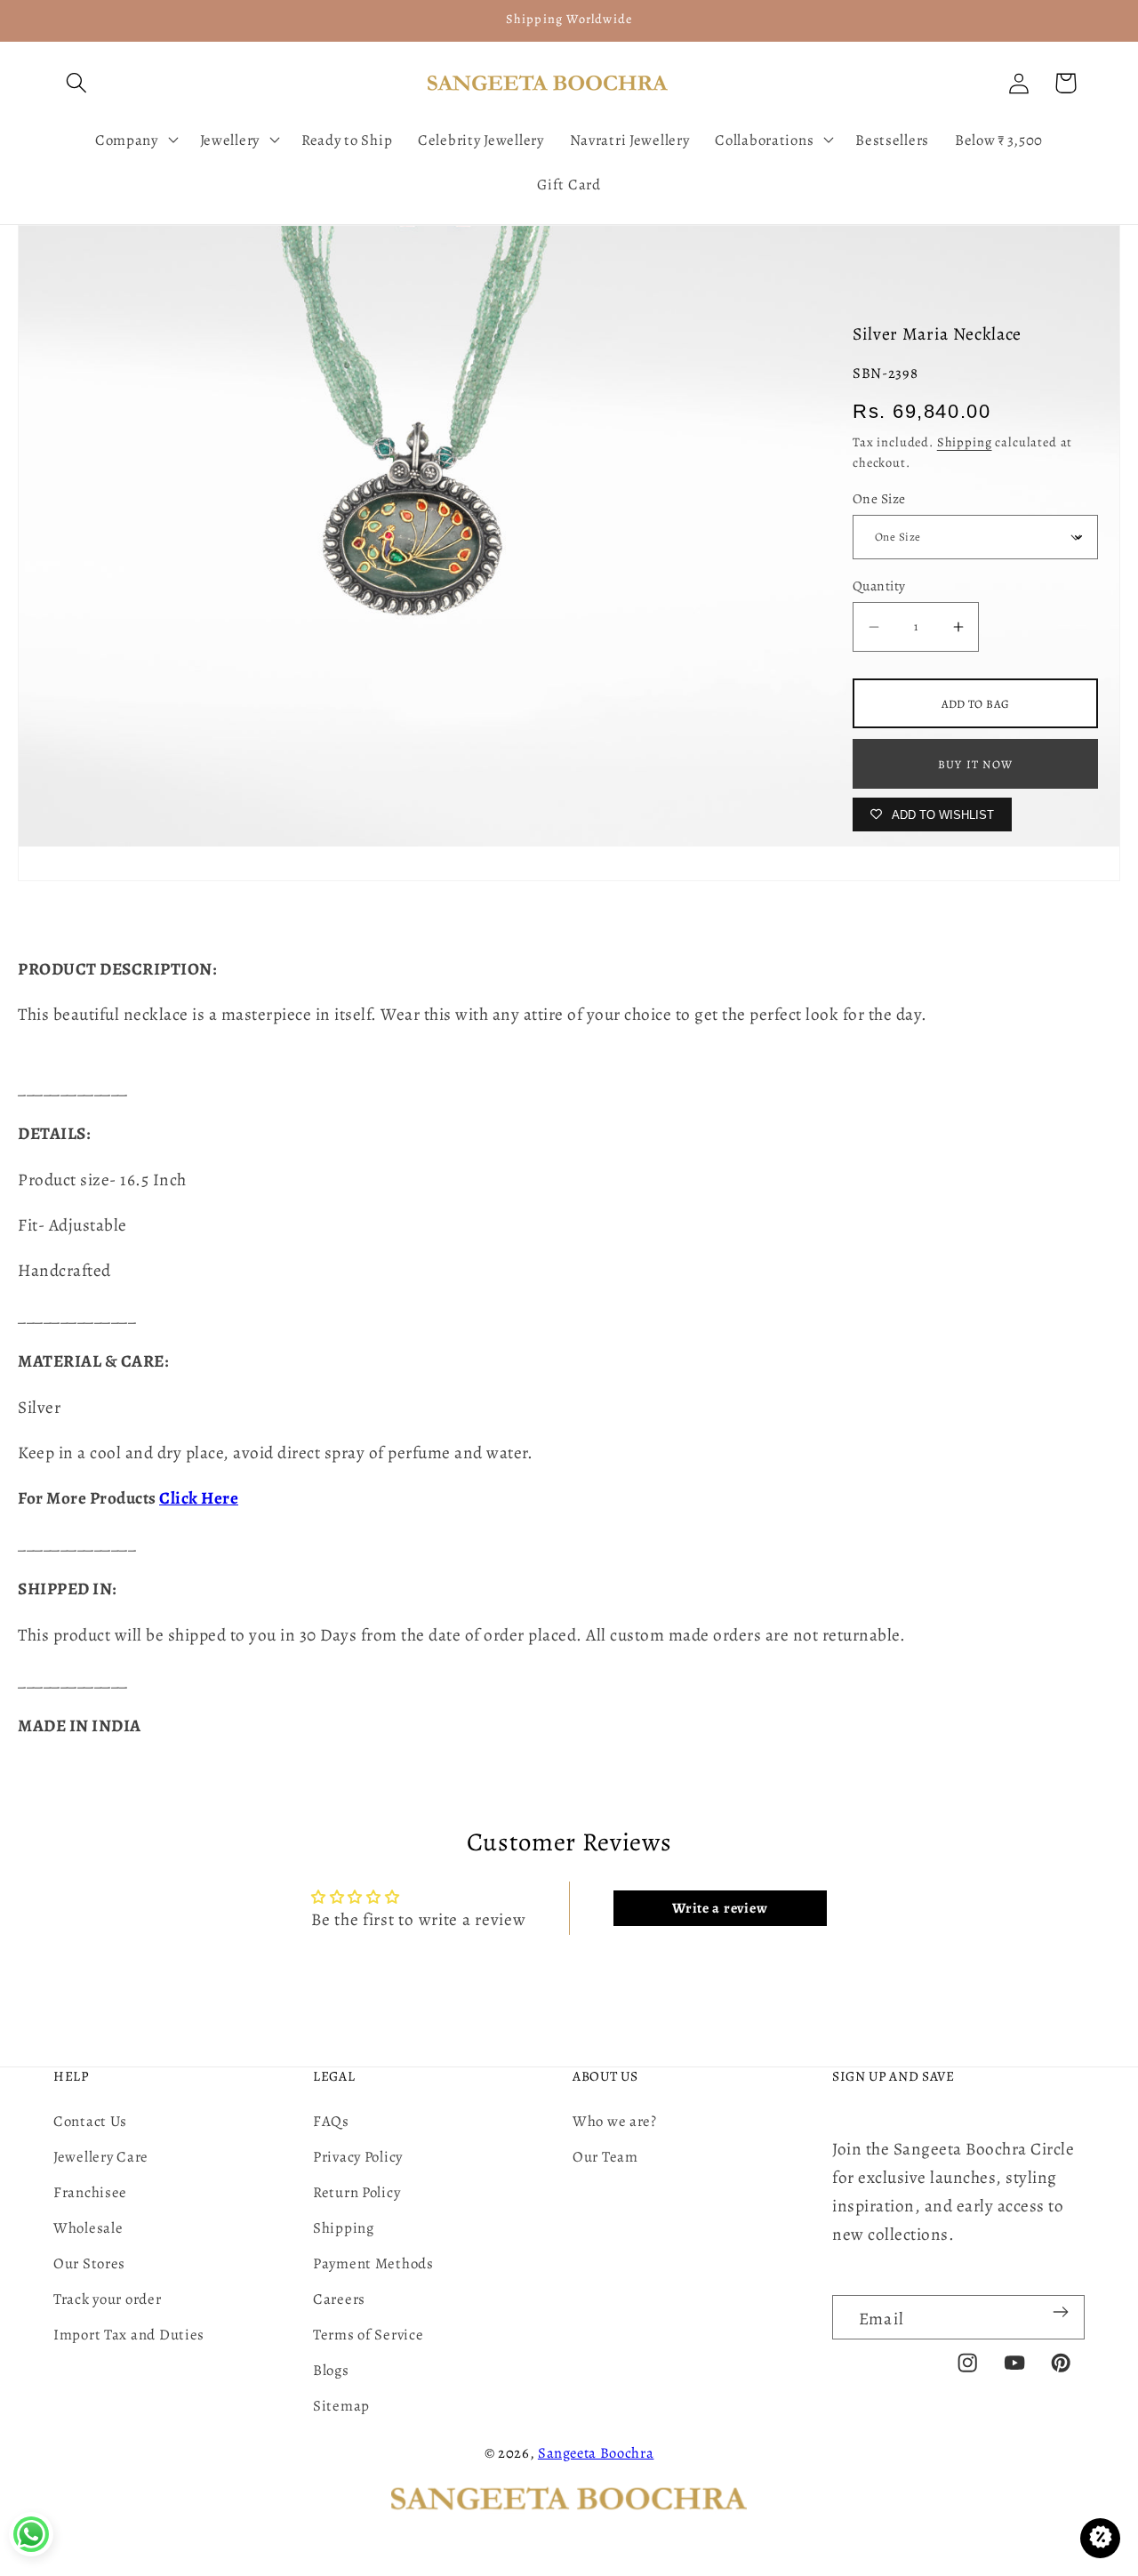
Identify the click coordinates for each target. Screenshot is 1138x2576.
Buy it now (975, 764)
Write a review (720, 1908)
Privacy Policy (358, 2157)
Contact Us (90, 2121)
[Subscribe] (1060, 2312)
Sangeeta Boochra (596, 2453)
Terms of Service (369, 2335)
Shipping (965, 442)
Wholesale (88, 2228)
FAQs (331, 2121)
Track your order (108, 2299)
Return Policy (357, 2192)
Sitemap (341, 2406)
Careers (339, 2299)
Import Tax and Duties (129, 2335)
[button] (77, 83)
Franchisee (90, 2192)
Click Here (199, 1498)
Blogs (331, 2370)
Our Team (605, 2157)
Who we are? (615, 2121)
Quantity (879, 586)
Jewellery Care (101, 2157)
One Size (879, 498)
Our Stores (89, 2263)
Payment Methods (373, 2263)
